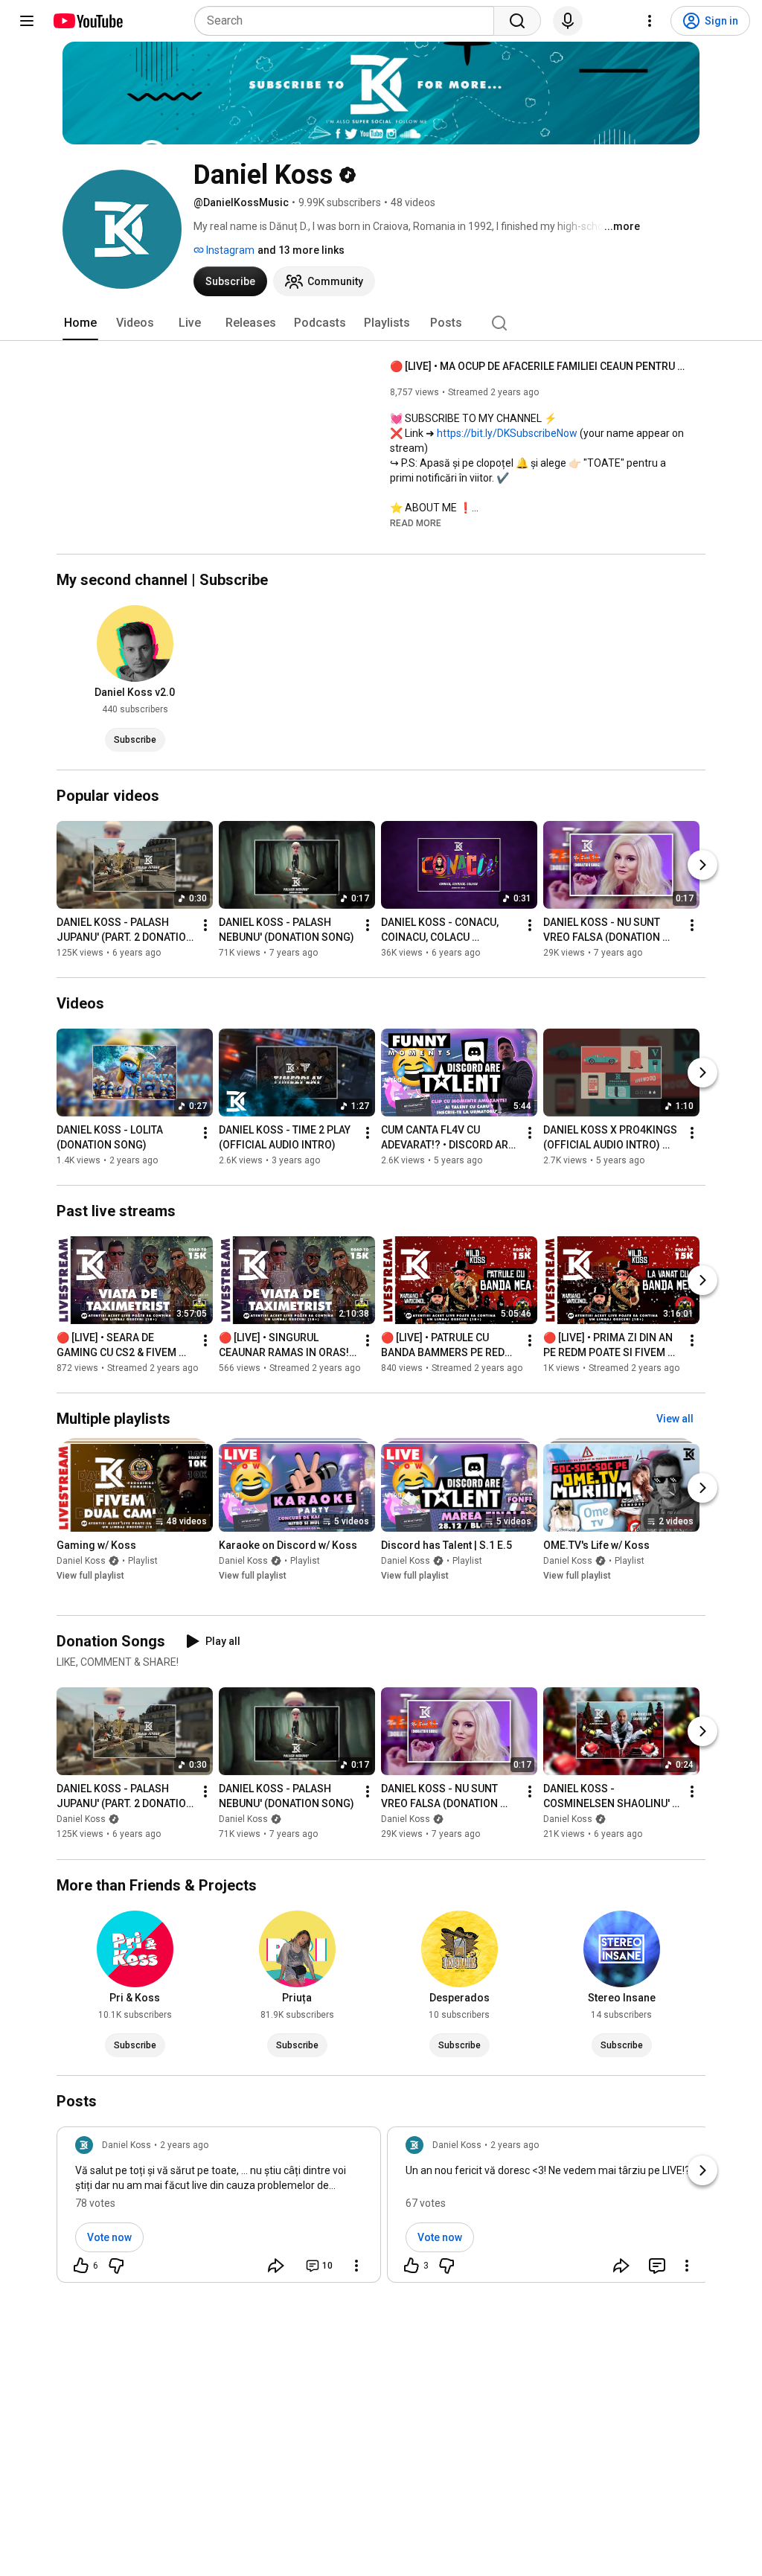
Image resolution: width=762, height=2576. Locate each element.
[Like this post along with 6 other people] (81, 2266)
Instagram (229, 250)
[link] (219, 2209)
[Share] (276, 2266)
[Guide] (27, 21)
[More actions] (205, 925)
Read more (416, 523)
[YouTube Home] (87, 21)
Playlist (143, 1561)
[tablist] (381, 323)
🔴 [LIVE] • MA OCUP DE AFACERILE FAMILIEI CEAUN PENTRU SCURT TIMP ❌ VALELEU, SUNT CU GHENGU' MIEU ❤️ (539, 366)
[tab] (80, 323)
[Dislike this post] (116, 2266)
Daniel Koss (81, 1561)
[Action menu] (356, 2266)
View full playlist (90, 1576)
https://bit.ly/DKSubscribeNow (507, 433)
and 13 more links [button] (301, 250)
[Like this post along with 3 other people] (412, 2266)
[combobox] (349, 21)
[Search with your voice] (568, 21)
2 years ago (184, 2145)
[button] (416, 522)
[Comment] (657, 2266)
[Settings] (650, 21)
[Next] (702, 865)
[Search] (517, 21)
